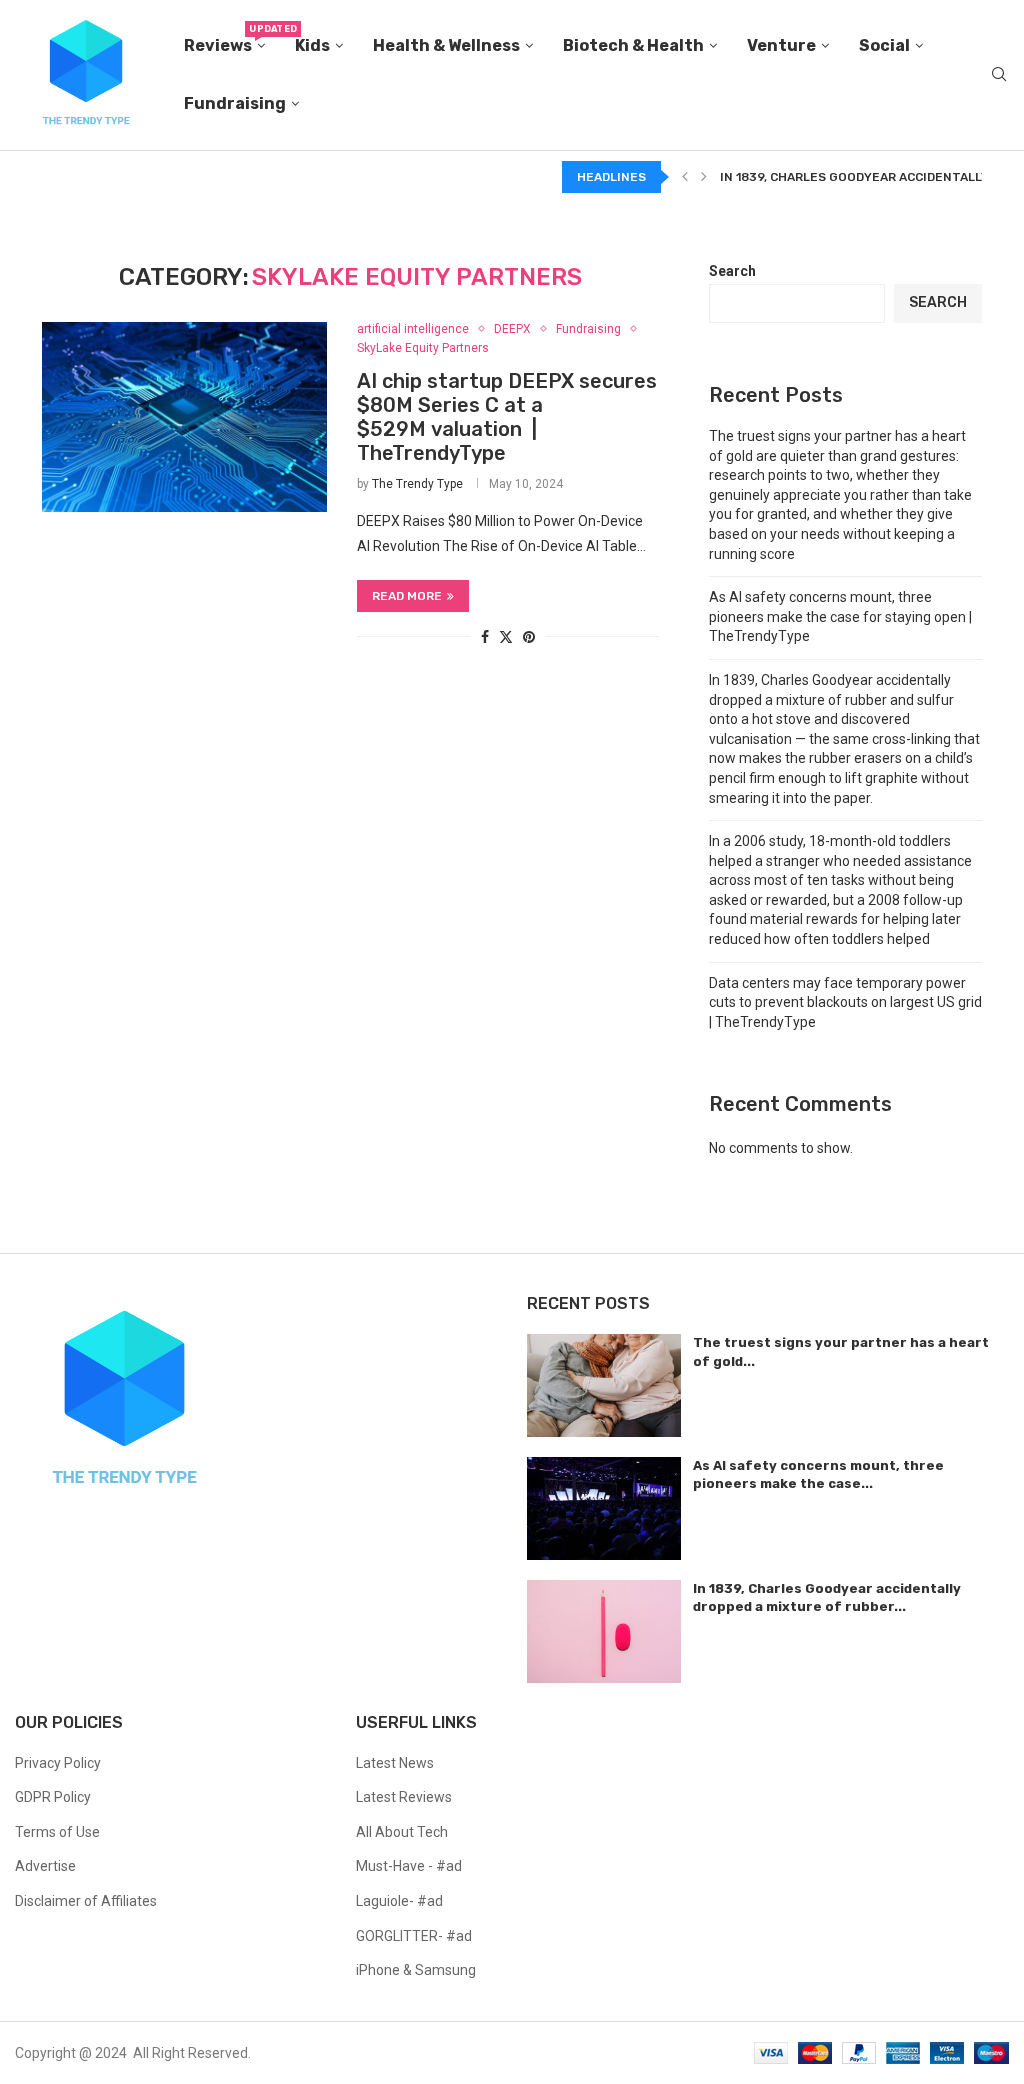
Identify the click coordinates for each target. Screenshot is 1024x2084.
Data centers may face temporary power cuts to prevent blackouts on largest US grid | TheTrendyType (845, 1002)
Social (884, 45)
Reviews (224, 39)
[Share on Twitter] (506, 636)
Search (732, 271)
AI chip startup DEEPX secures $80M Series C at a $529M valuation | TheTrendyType (507, 417)
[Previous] (685, 177)
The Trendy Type (417, 484)
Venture (781, 45)
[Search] (999, 75)
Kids (312, 45)
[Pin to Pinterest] (529, 637)
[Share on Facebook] (485, 637)
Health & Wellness (446, 45)
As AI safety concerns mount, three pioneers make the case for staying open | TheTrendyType (840, 616)
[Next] (704, 177)
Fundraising (235, 103)
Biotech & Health (633, 45)
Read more (407, 596)
